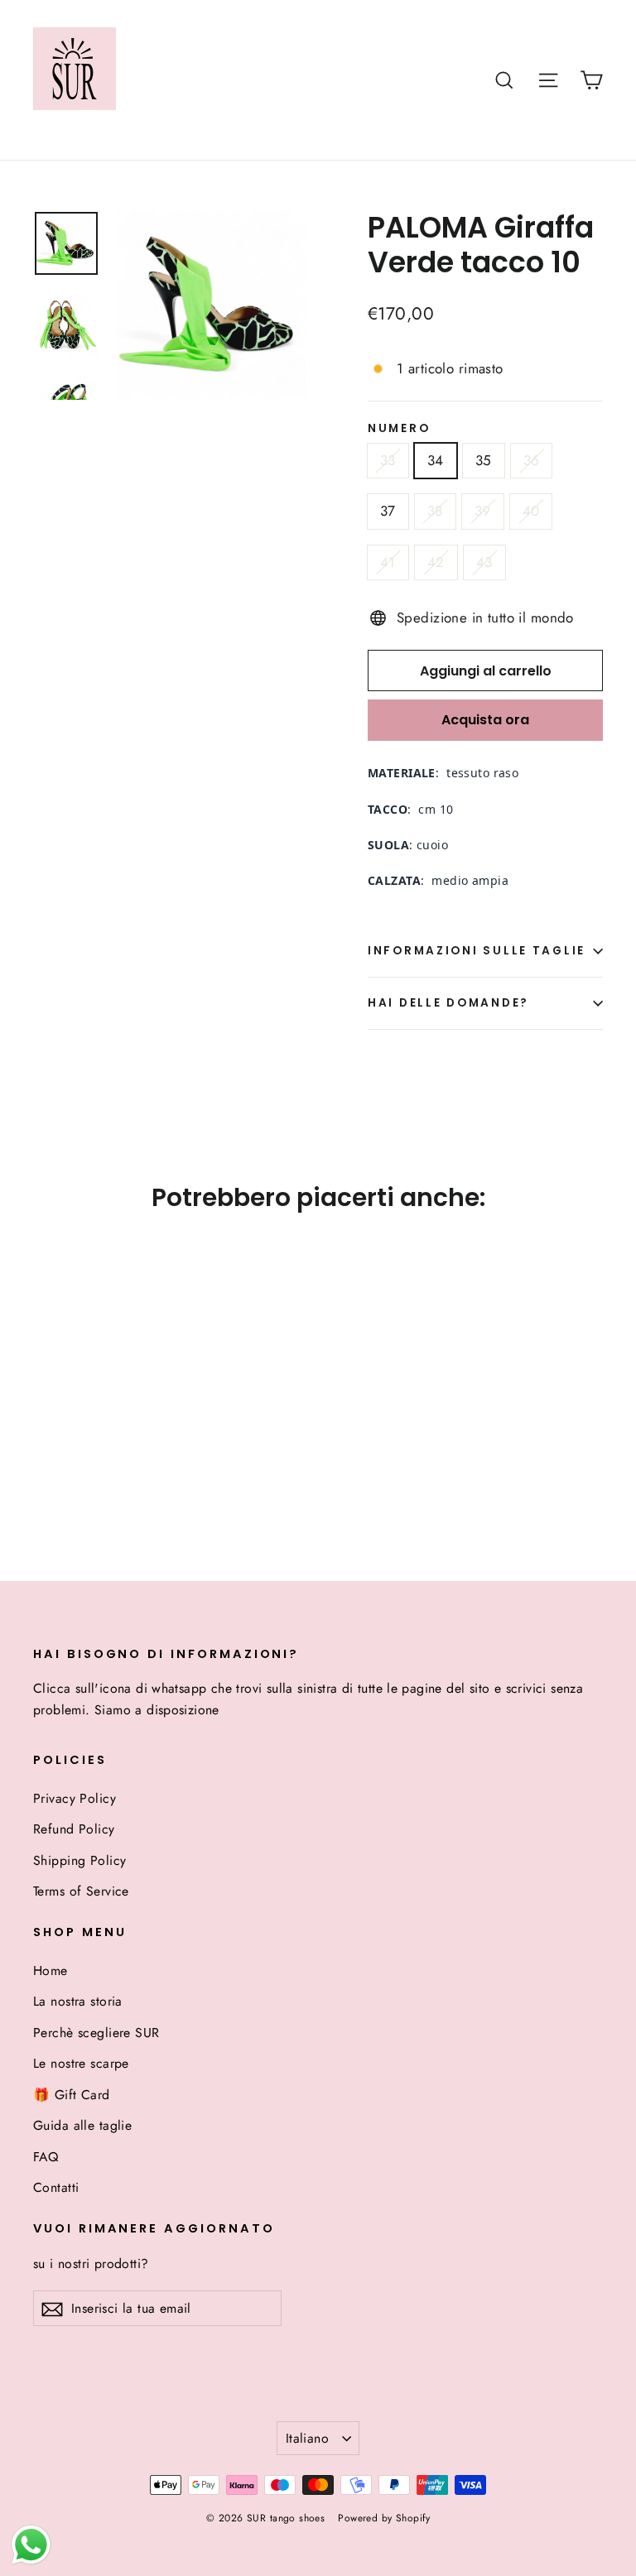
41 (388, 562)
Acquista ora (485, 720)
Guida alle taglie (82, 2125)
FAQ (46, 2157)
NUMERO (399, 429)
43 (484, 562)
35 (484, 460)
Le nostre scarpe (81, 2063)
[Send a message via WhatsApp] (31, 2545)
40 (531, 511)
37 (388, 511)
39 (483, 511)
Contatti (56, 2187)
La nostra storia (78, 2001)
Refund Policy (74, 1829)
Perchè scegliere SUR (96, 2033)
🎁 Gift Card (72, 2095)
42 (436, 562)
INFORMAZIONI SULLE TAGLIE (477, 951)
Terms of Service (81, 1891)
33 (388, 460)
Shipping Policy (79, 1860)
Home (51, 1970)
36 (532, 460)
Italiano (307, 2438)
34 (436, 460)
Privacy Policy (75, 1798)
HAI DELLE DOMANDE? (448, 1003)
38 (435, 511)
